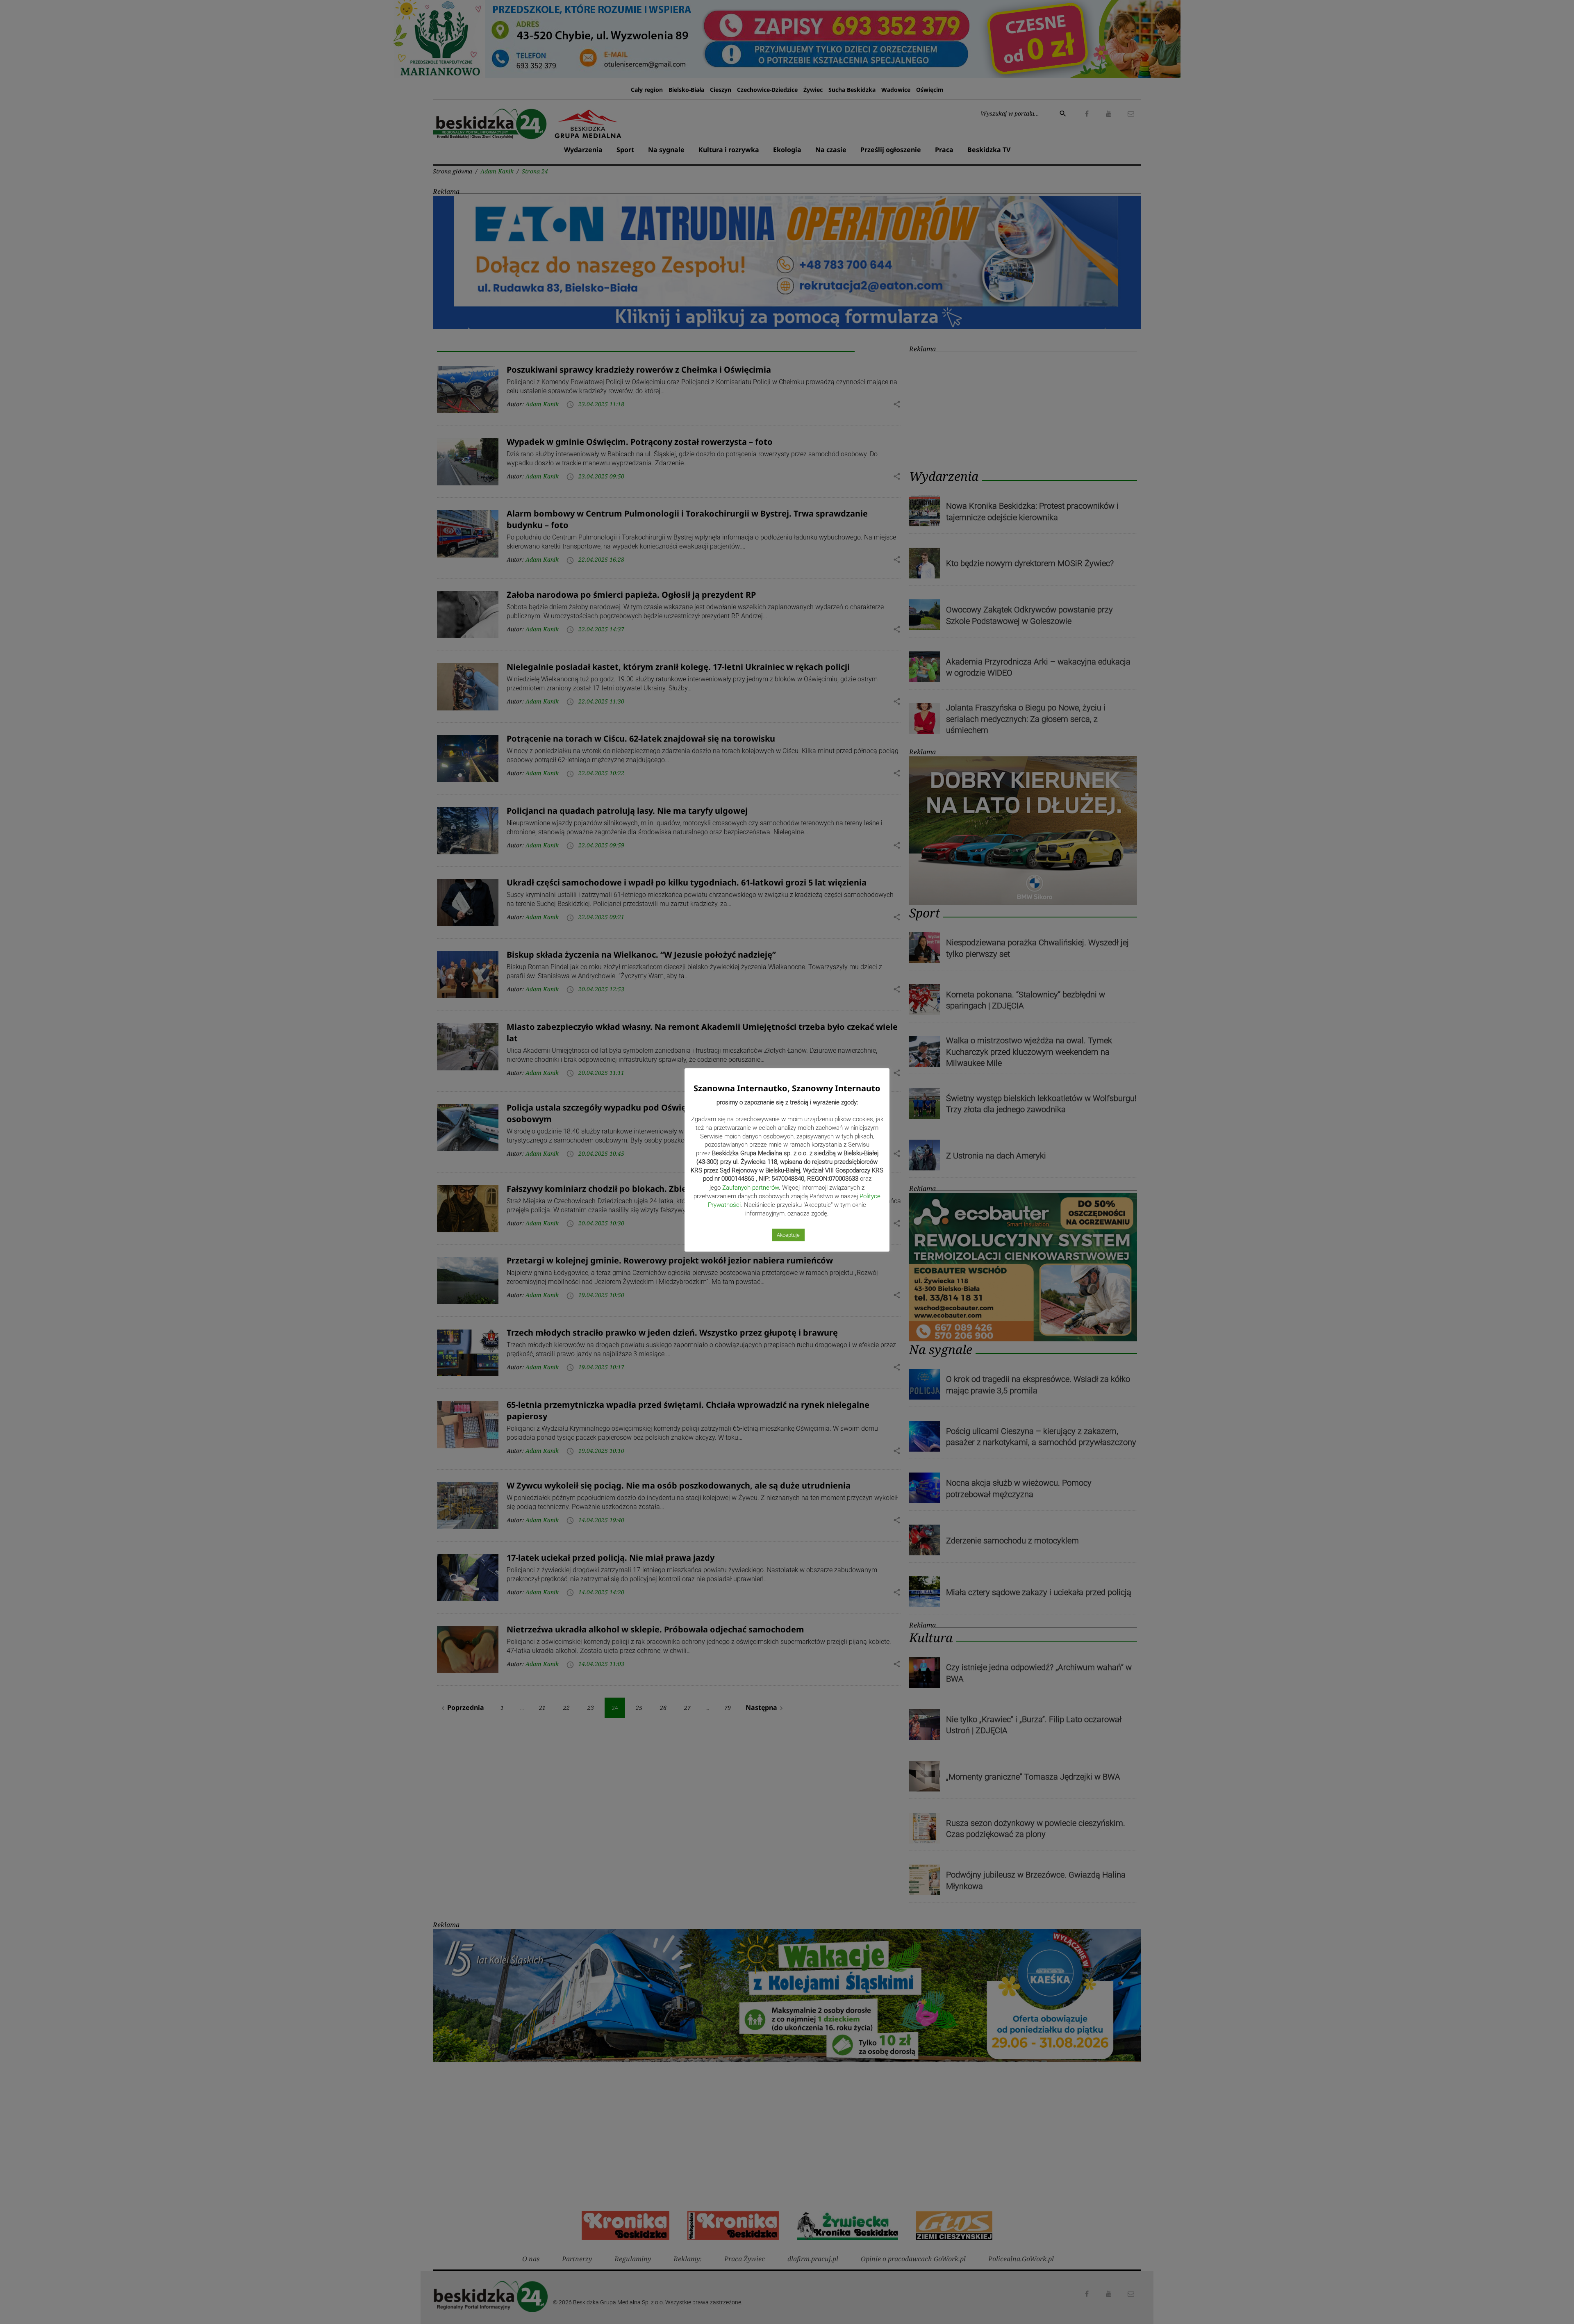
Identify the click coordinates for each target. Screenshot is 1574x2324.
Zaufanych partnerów (751, 1188)
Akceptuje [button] (788, 1235)
